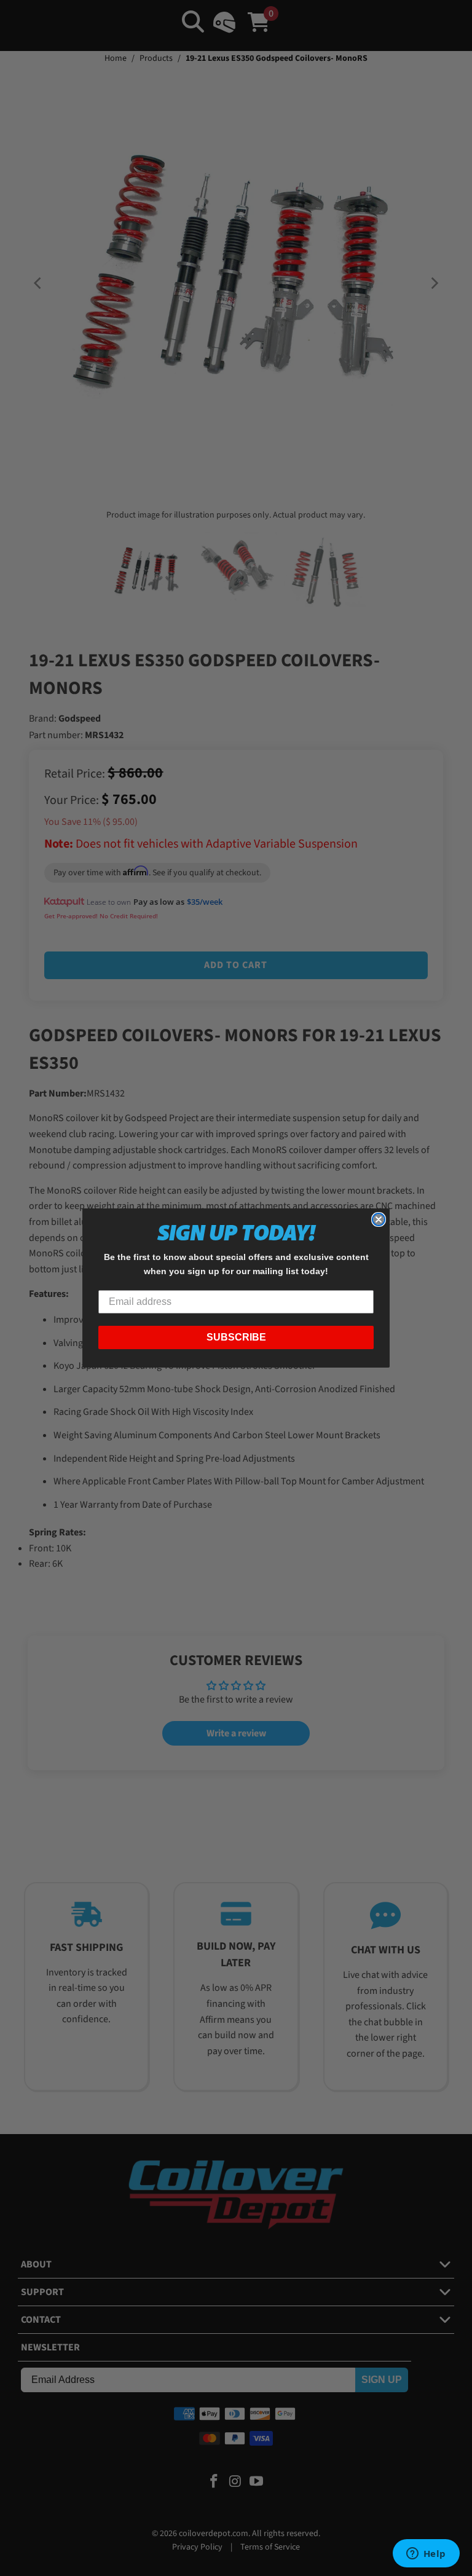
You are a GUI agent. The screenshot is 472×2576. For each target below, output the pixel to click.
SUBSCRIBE (236, 1337)
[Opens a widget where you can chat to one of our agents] (426, 2554)
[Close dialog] (379, 1219)
